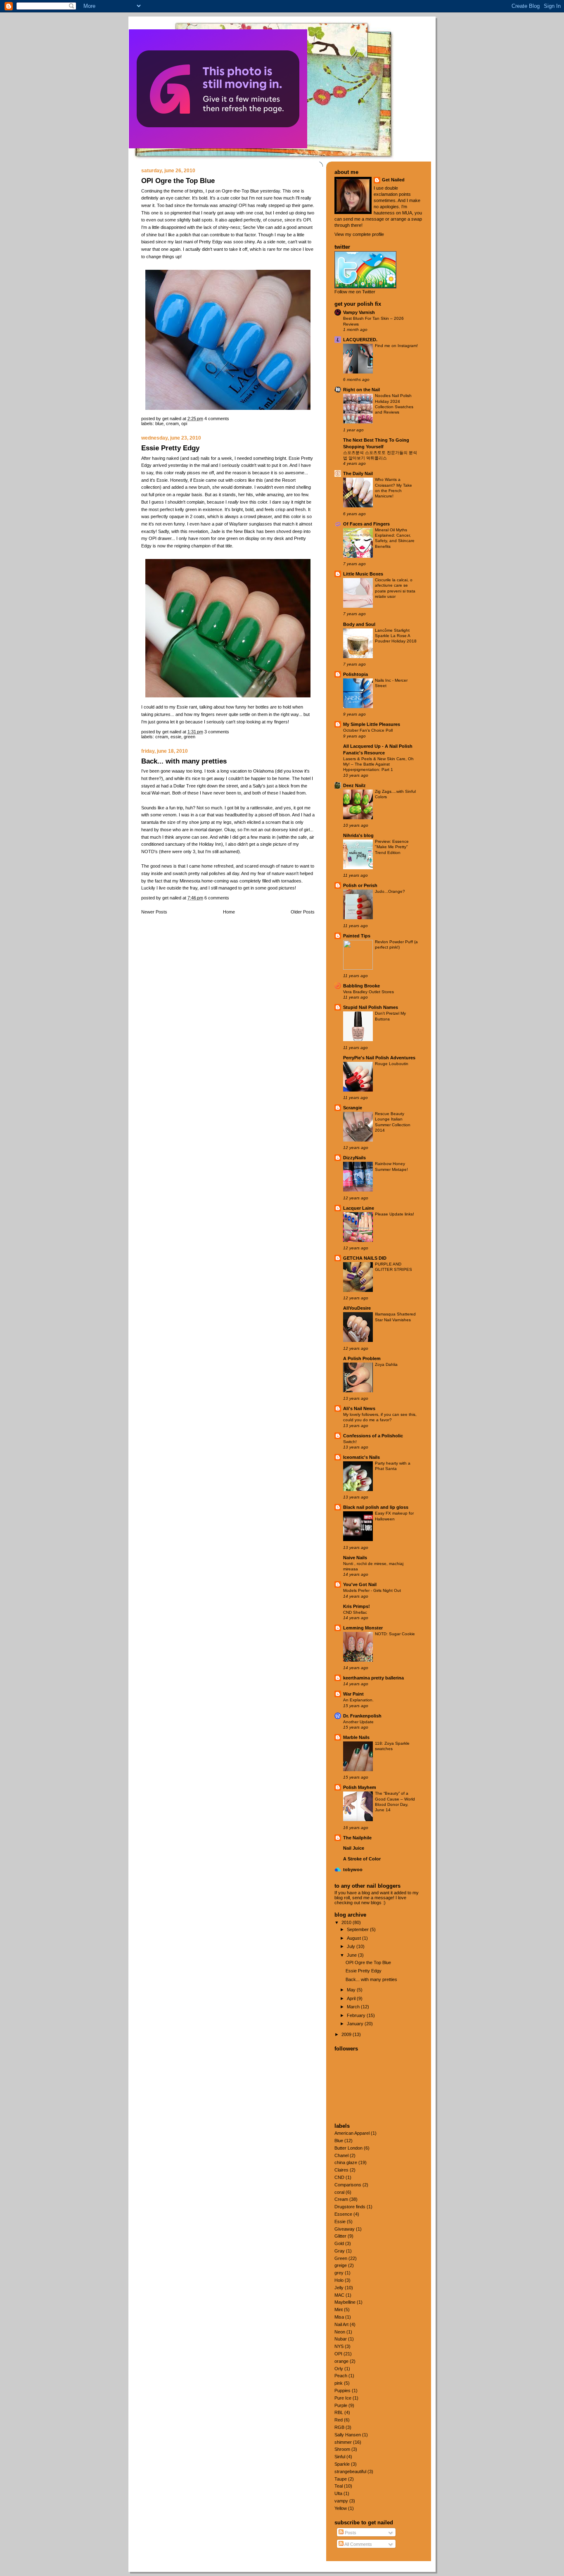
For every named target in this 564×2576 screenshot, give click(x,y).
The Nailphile (357, 1838)
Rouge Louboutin (392, 1064)
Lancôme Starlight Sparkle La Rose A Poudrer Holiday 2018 (396, 636)
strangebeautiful (350, 2471)
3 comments (217, 732)
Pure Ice (343, 2398)
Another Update (358, 1722)
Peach (341, 2376)
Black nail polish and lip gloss (376, 1507)
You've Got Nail (360, 1584)
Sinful (340, 2457)
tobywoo (353, 1870)
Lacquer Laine (359, 1208)
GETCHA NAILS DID (365, 1258)
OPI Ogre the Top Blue (178, 181)
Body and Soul (359, 624)
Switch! (350, 1442)
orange (341, 2361)
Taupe (341, 2479)
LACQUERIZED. (360, 340)
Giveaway (345, 2229)
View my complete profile (359, 234)
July (352, 1946)
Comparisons (348, 2185)
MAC (339, 2295)
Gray (340, 2251)
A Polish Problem (362, 1358)
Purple (341, 2405)
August (354, 1938)
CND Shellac (355, 1612)
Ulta (338, 2493)
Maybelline (345, 2302)
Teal (339, 2486)
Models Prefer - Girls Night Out (372, 1590)
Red (339, 2420)
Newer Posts (154, 912)
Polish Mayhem (360, 1787)
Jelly (339, 2288)
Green (190, 737)
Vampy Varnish (359, 312)
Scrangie (353, 1108)
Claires (341, 2170)
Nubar (341, 2339)
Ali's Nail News (359, 1408)
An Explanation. (358, 1700)
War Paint (353, 1694)
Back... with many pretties (184, 761)
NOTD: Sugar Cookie (395, 1634)
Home (229, 912)
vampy (341, 2501)
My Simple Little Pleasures (372, 724)
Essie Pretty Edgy (170, 448)
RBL (339, 2412)
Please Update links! (395, 1214)
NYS (339, 2346)
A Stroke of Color (362, 1859)
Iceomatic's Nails (361, 1457)
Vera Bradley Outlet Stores (368, 992)
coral (339, 2192)
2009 (347, 2034)
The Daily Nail (358, 473)
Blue (159, 423)
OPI (184, 423)
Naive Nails (355, 1558)
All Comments (358, 2544)
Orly (339, 2369)
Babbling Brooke (361, 986)
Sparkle (342, 2464)
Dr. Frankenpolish (362, 1716)
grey (339, 2273)
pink (339, 2383)
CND (339, 2177)
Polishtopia (355, 674)
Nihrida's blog (358, 835)
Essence (343, 2214)
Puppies (342, 2390)
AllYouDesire (357, 1308)
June (352, 1955)
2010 (347, 1922)
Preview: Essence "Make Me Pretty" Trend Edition (392, 847)
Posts (350, 2533)
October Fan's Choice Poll (368, 730)
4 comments (217, 419)
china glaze (346, 2162)
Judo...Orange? (390, 891)
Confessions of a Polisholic (373, 1436)
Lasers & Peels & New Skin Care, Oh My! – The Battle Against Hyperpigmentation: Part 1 (378, 764)
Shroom (342, 2449)
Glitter (340, 2236)
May (352, 1990)
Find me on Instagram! (396, 346)
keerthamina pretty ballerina (373, 1678)
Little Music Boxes (363, 574)
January (356, 2024)
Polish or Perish (360, 885)
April (352, 1998)
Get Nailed (393, 180)
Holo (339, 2280)
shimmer (343, 2442)
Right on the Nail (361, 390)
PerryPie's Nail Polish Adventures (379, 1058)
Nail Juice (354, 1848)
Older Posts (303, 912)
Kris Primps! (357, 1606)
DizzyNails (354, 1158)
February (357, 2015)
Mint (339, 2310)
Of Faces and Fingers (366, 524)
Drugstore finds (350, 2207)
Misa (339, 2317)
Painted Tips (357, 936)
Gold (339, 2243)
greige (341, 2265)
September (358, 1929)
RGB (339, 2427)
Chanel (341, 2155)
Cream (172, 423)
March (354, 2007)
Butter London (348, 2148)
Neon (340, 2332)
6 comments (217, 898)
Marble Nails (356, 1737)
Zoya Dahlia (386, 1364)
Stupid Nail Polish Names (371, 1007)
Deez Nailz (354, 785)
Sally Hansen (348, 2435)
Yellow (341, 2508)
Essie (176, 737)
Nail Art (341, 2324)
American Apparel (352, 2133)
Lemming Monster (363, 1628)
